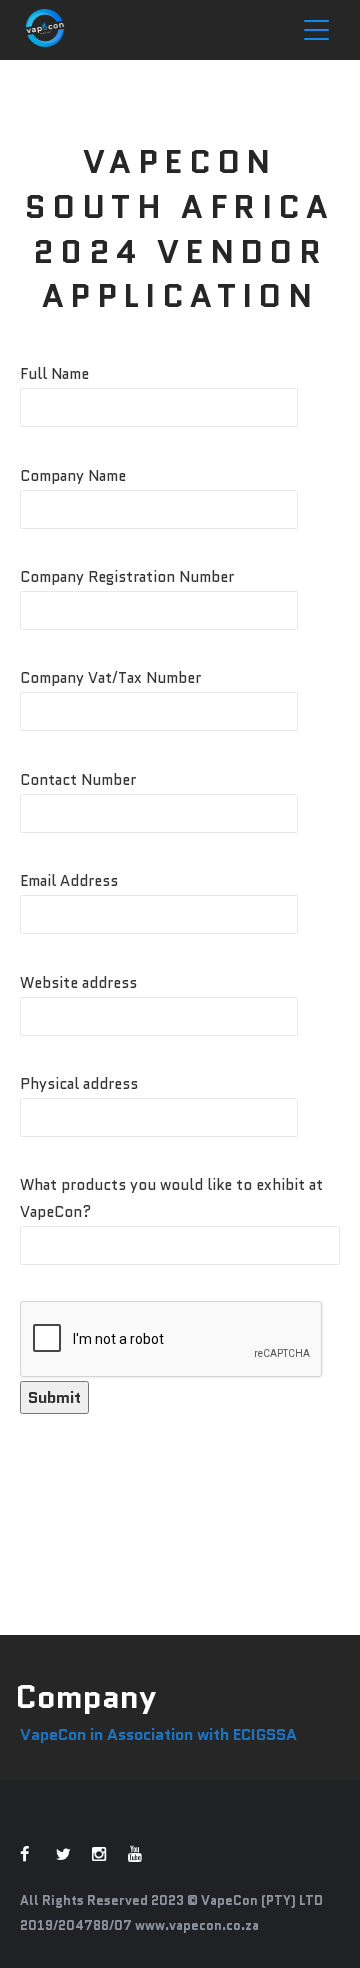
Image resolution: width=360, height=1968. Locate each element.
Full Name (54, 374)
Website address (78, 983)
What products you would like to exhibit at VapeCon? (171, 1198)
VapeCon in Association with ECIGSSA (158, 1734)
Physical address (79, 1084)
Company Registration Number (127, 577)
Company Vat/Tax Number (110, 678)
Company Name (73, 476)
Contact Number (78, 780)
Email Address (69, 881)
